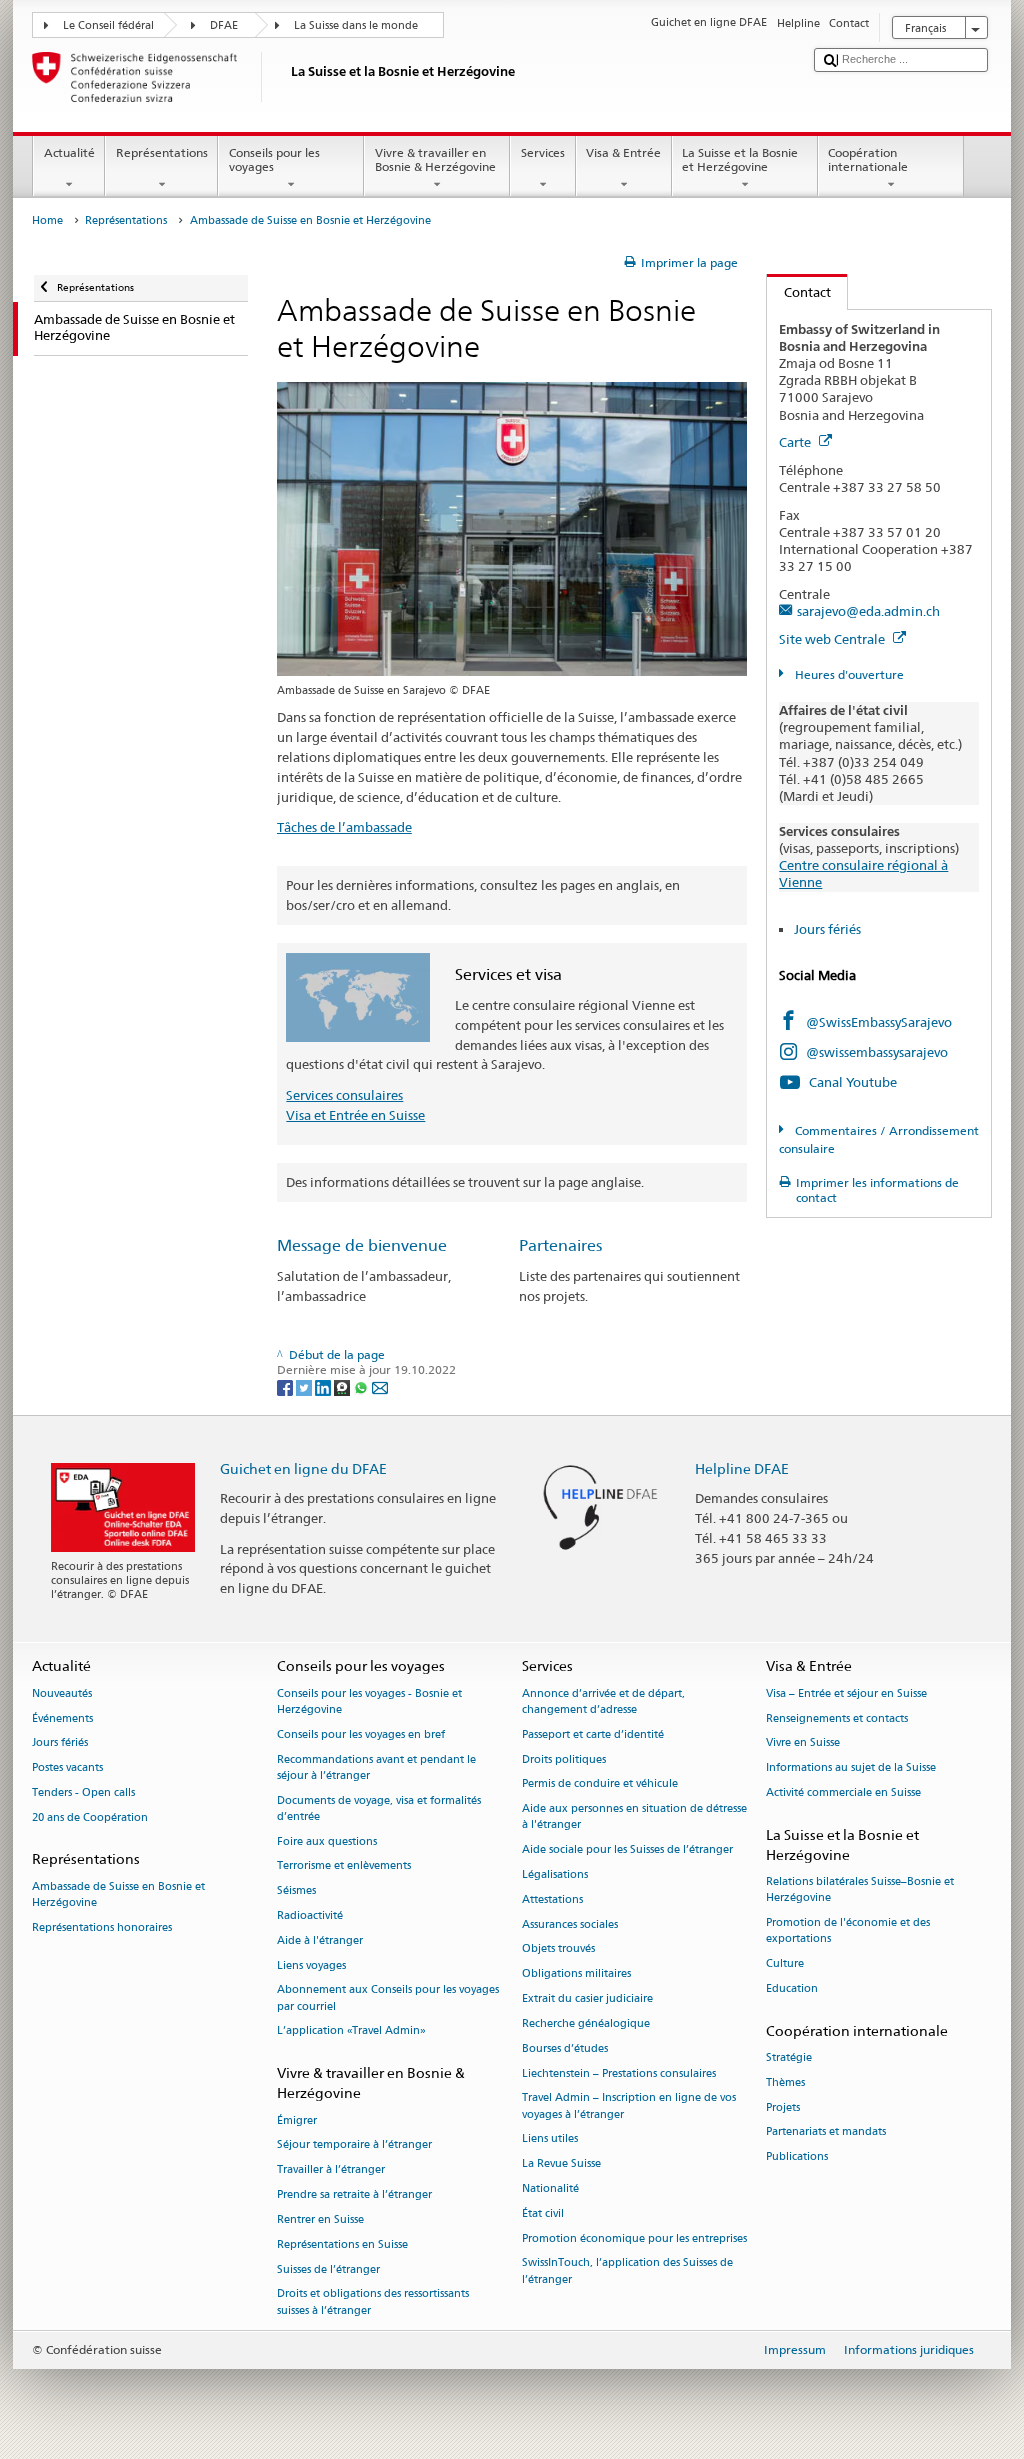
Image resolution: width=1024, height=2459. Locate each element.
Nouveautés (62, 1693)
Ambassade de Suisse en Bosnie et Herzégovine (118, 1894)
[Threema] (343, 1386)
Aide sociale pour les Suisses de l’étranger (627, 1850)
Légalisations (555, 1874)
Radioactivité (310, 1915)
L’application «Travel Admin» (351, 2031)
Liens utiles (550, 2139)
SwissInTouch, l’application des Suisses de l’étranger (627, 2271)
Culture (785, 1964)
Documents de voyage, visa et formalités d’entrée (379, 1808)
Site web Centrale (833, 639)
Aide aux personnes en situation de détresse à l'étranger (634, 1817)
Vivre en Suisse (803, 1743)
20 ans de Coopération (90, 1817)
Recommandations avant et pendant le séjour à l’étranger (376, 1767)
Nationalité (550, 2188)
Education (792, 1988)
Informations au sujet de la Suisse (851, 1768)
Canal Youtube (853, 1082)
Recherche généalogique (586, 2023)
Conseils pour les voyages (274, 159)
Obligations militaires (576, 1974)
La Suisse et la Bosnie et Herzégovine (740, 159)
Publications (797, 2157)
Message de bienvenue (362, 1245)
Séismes (296, 1891)
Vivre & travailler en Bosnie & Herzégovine (435, 159)
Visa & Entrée (623, 152)
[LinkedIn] (324, 1386)
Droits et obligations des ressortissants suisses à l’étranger (373, 2302)
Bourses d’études (565, 2048)
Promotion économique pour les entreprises (634, 2238)
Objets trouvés (558, 1949)
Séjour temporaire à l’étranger (354, 2145)
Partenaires (560, 1245)
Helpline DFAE (742, 1468)
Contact (799, 292)
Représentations (162, 152)
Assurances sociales (570, 1924)
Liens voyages (311, 1965)
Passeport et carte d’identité (593, 1734)
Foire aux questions (327, 1841)
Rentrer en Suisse (320, 2219)
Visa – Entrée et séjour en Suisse (846, 1693)
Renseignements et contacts (837, 1718)
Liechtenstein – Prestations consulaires (619, 2073)
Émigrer (297, 2120)
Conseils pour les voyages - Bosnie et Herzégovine (369, 1701)
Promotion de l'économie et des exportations (848, 1931)
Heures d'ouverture (847, 674)
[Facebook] (286, 1386)
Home (47, 220)
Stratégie (789, 2057)
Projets (783, 2107)
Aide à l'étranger (320, 1940)
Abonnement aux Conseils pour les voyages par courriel (388, 1998)
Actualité (69, 152)
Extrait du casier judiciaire (587, 1998)
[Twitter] (305, 1386)
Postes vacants (67, 1768)
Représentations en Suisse (342, 2244)
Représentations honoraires (102, 1927)
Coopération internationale (868, 159)
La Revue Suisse (561, 2164)
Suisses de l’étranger (328, 2269)
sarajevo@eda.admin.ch (868, 611)
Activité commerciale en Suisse (843, 1792)
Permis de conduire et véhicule (600, 1784)
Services (543, 152)
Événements (62, 1718)
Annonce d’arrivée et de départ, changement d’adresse (603, 1701)
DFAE (224, 25)
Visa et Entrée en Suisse (355, 1115)
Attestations (552, 1899)
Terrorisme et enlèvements (344, 1866)
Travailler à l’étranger (331, 2170)
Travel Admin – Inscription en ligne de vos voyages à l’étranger (629, 2106)
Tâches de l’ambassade (344, 827)
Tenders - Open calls (83, 1792)
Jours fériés (827, 929)
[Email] (380, 1386)
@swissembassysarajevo (877, 1052)
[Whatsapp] (362, 1386)
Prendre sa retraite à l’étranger (354, 2194)
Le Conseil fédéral (108, 25)
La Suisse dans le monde (356, 25)
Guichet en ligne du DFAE (303, 1468)
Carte (796, 442)
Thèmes (785, 2082)
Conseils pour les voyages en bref (361, 1734)
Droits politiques (564, 1759)
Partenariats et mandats (826, 2132)
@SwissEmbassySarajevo (879, 1022)
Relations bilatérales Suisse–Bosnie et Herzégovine (860, 1890)
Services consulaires (344, 1095)
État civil (543, 2213)
